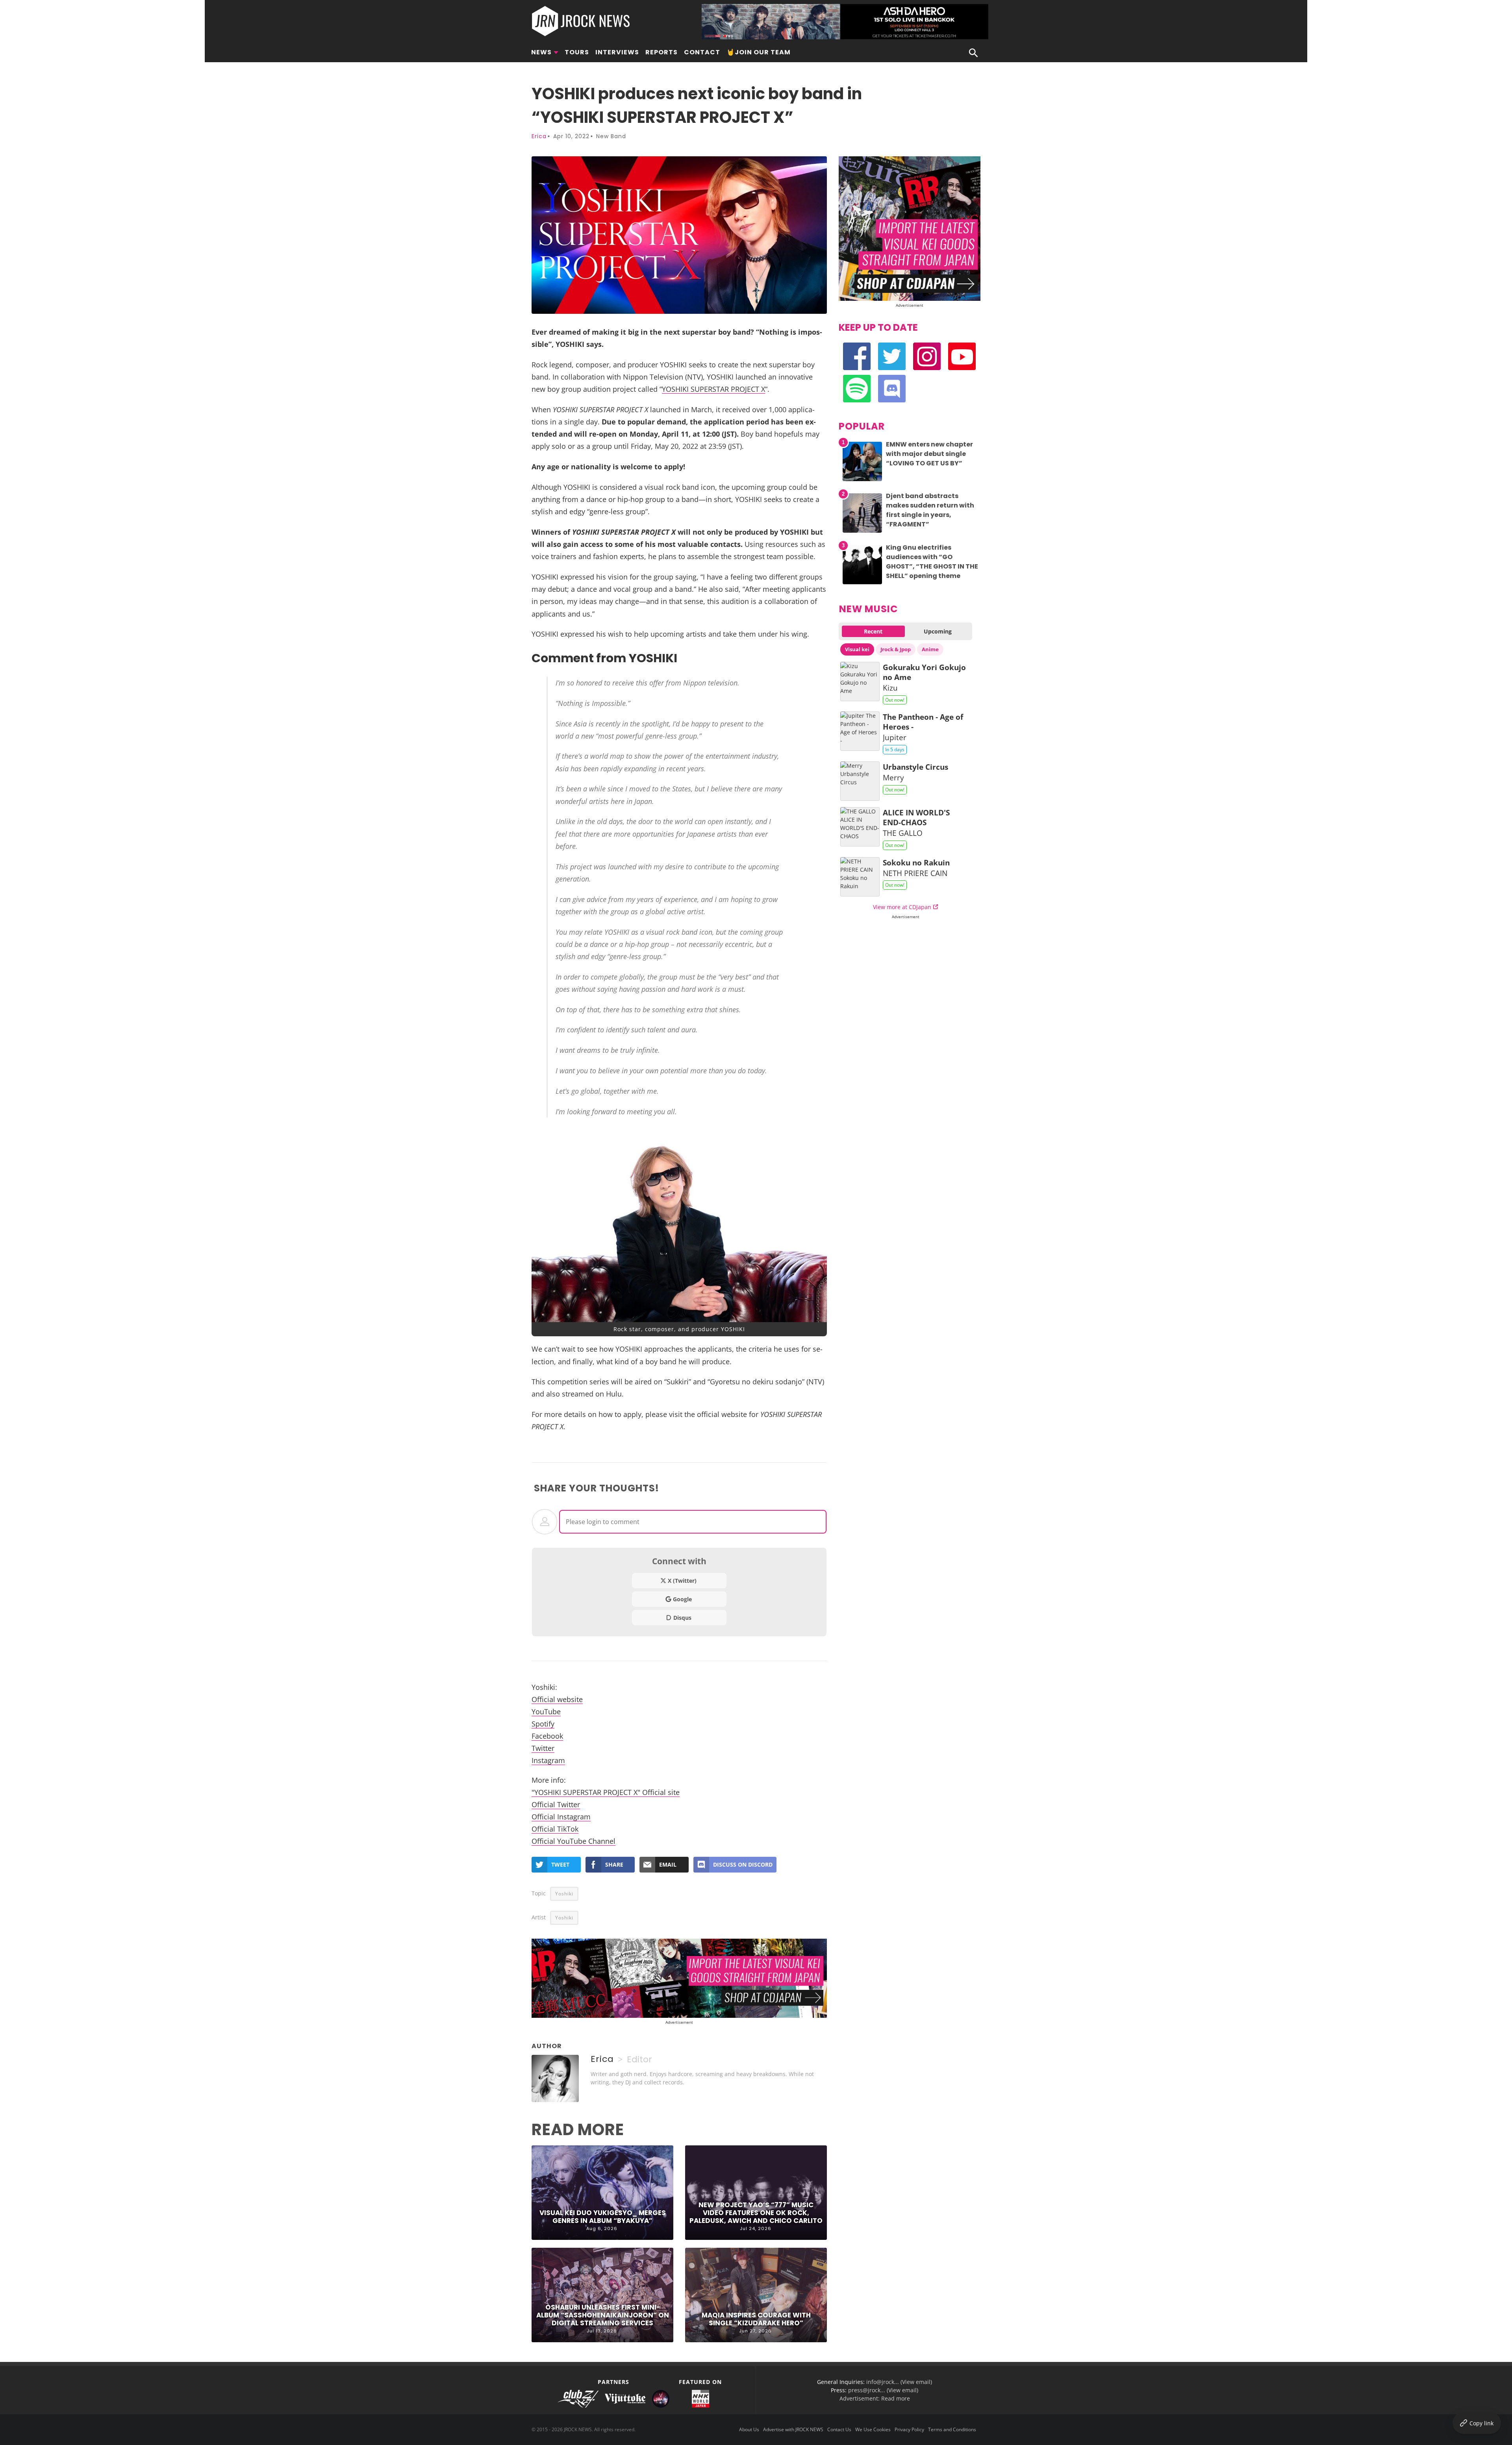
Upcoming (938, 631)
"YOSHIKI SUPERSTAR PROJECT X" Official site (606, 1792)
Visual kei (857, 649)
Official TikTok (555, 1829)
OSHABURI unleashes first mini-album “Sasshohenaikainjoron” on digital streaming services (603, 2315)
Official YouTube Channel (573, 1841)
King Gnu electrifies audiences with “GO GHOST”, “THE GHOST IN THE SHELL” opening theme (932, 562)
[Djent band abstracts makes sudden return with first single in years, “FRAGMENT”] (862, 533)
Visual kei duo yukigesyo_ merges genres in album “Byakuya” (603, 2217)
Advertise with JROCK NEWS (793, 2429)
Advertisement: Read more (875, 2398)
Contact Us (839, 2429)
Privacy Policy (909, 2429)
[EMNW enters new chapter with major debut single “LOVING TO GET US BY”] (862, 481)
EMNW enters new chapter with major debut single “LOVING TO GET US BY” (929, 454)
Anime (930, 649)
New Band (611, 136)
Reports (661, 52)
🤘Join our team (759, 52)
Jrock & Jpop (896, 649)
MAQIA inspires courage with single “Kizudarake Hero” (756, 2319)
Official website (557, 1699)
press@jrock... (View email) (883, 2390)
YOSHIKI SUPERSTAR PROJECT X (713, 389)
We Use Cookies (873, 2429)
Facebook (547, 1736)
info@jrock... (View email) (899, 2382)
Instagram (548, 1760)
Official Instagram (561, 1816)
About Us (749, 2429)
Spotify (543, 1724)
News (541, 52)
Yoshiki (564, 1894)
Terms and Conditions (952, 2429)
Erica (539, 136)
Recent (873, 631)
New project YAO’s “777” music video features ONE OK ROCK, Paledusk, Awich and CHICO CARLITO (756, 2213)
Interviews (617, 52)
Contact (702, 52)
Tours (577, 52)
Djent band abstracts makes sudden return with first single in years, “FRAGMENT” (930, 510)
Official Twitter (556, 1804)
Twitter (543, 1748)
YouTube (546, 1711)
